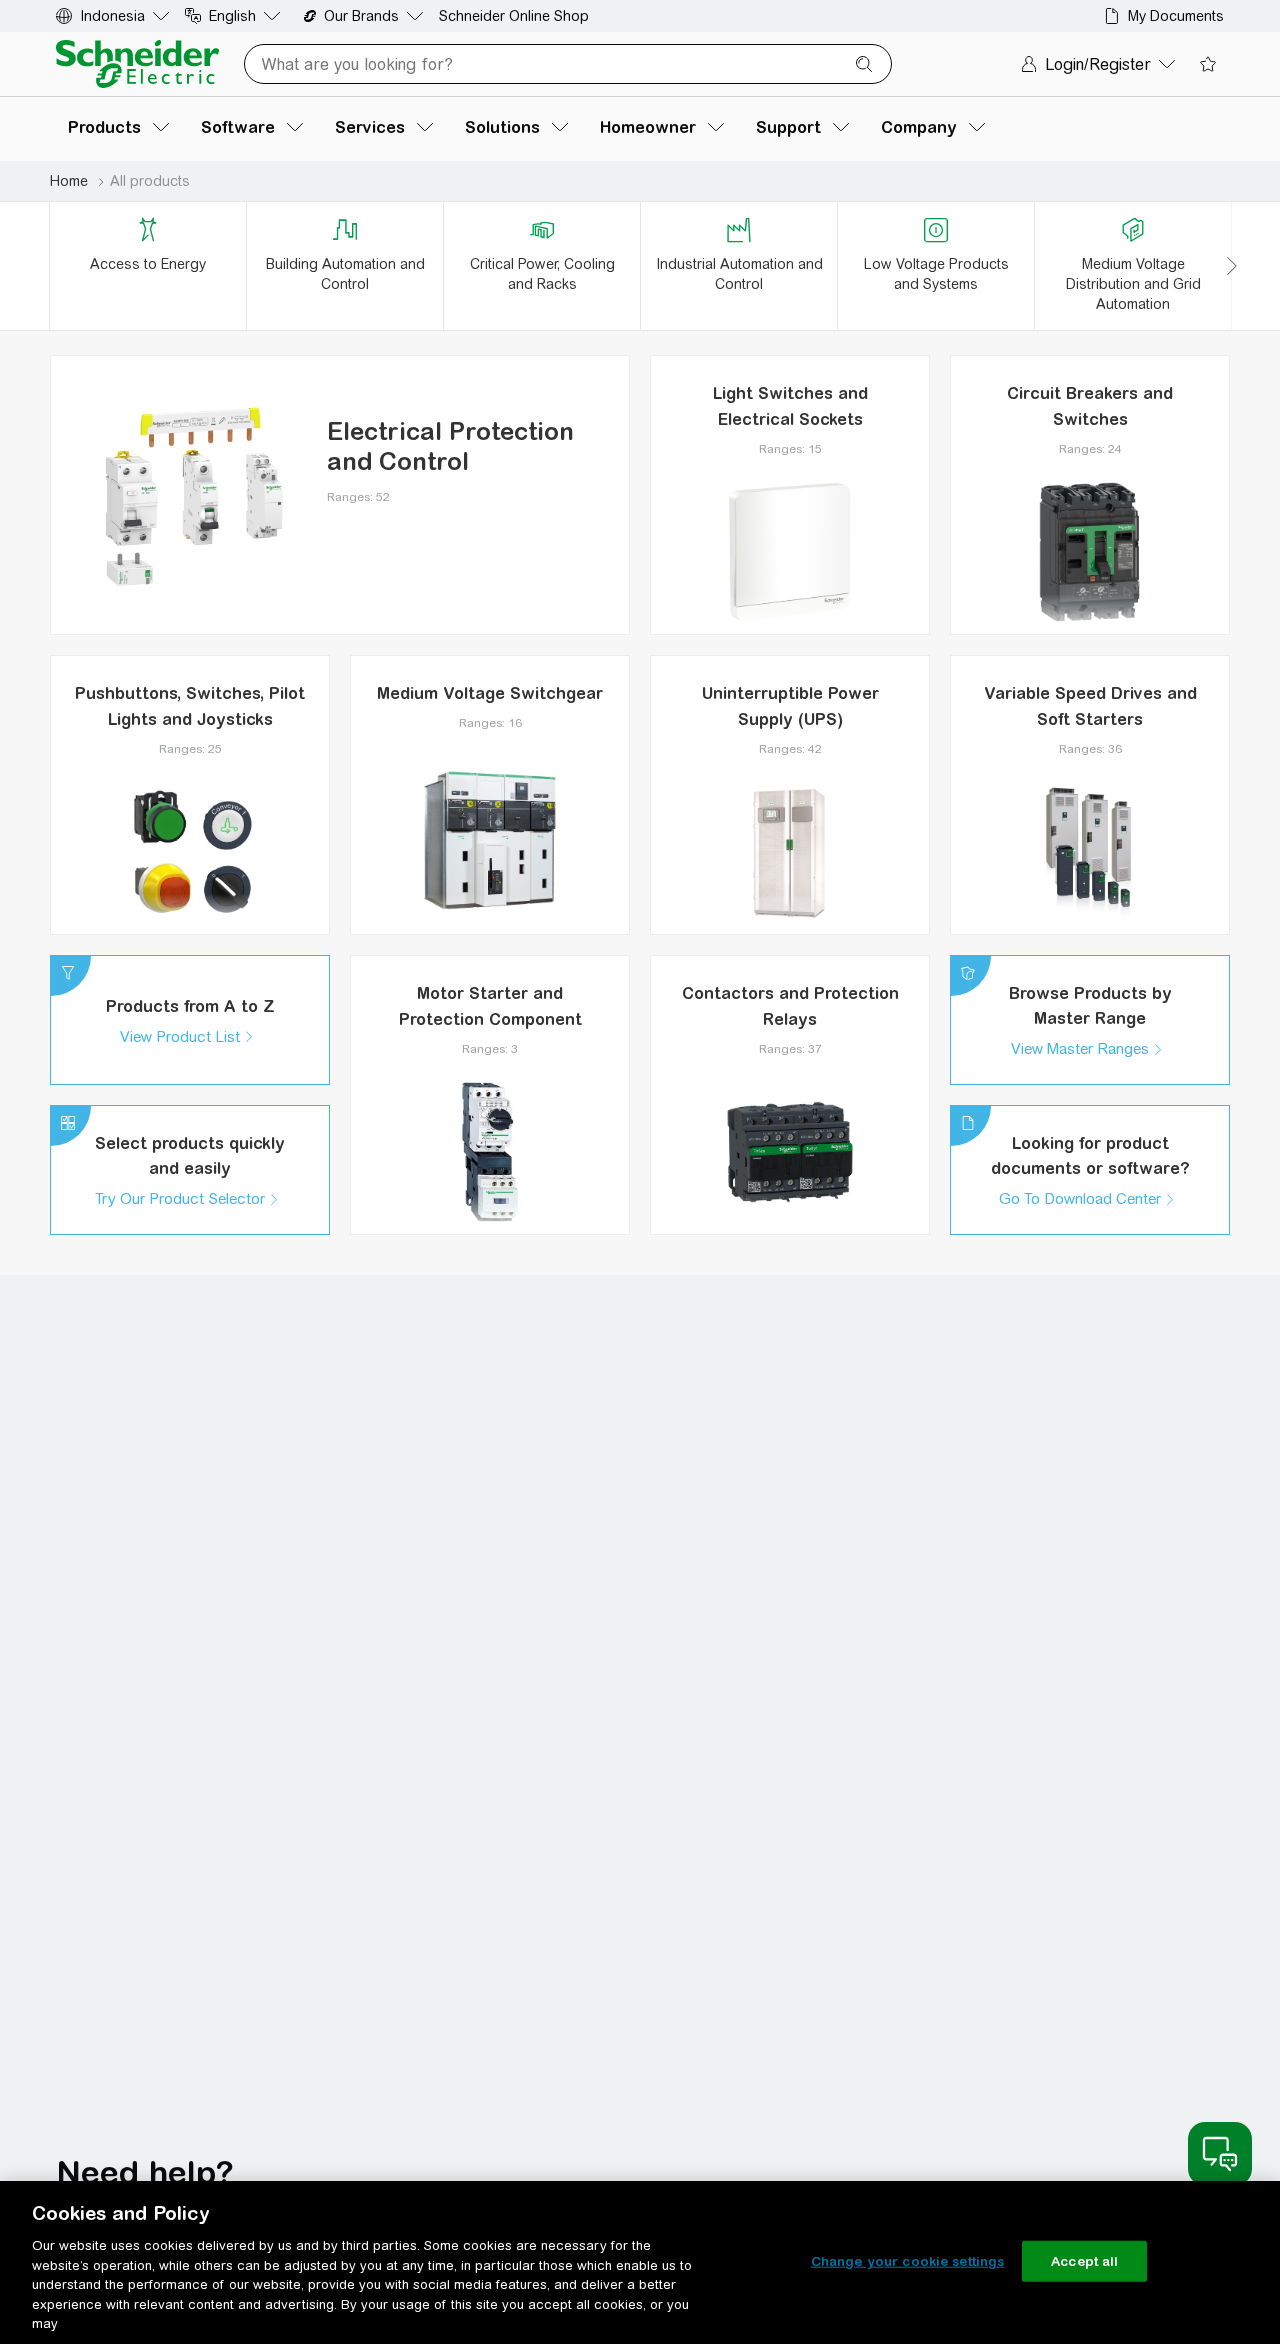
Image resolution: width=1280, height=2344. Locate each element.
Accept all (1084, 2260)
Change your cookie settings (908, 2260)
